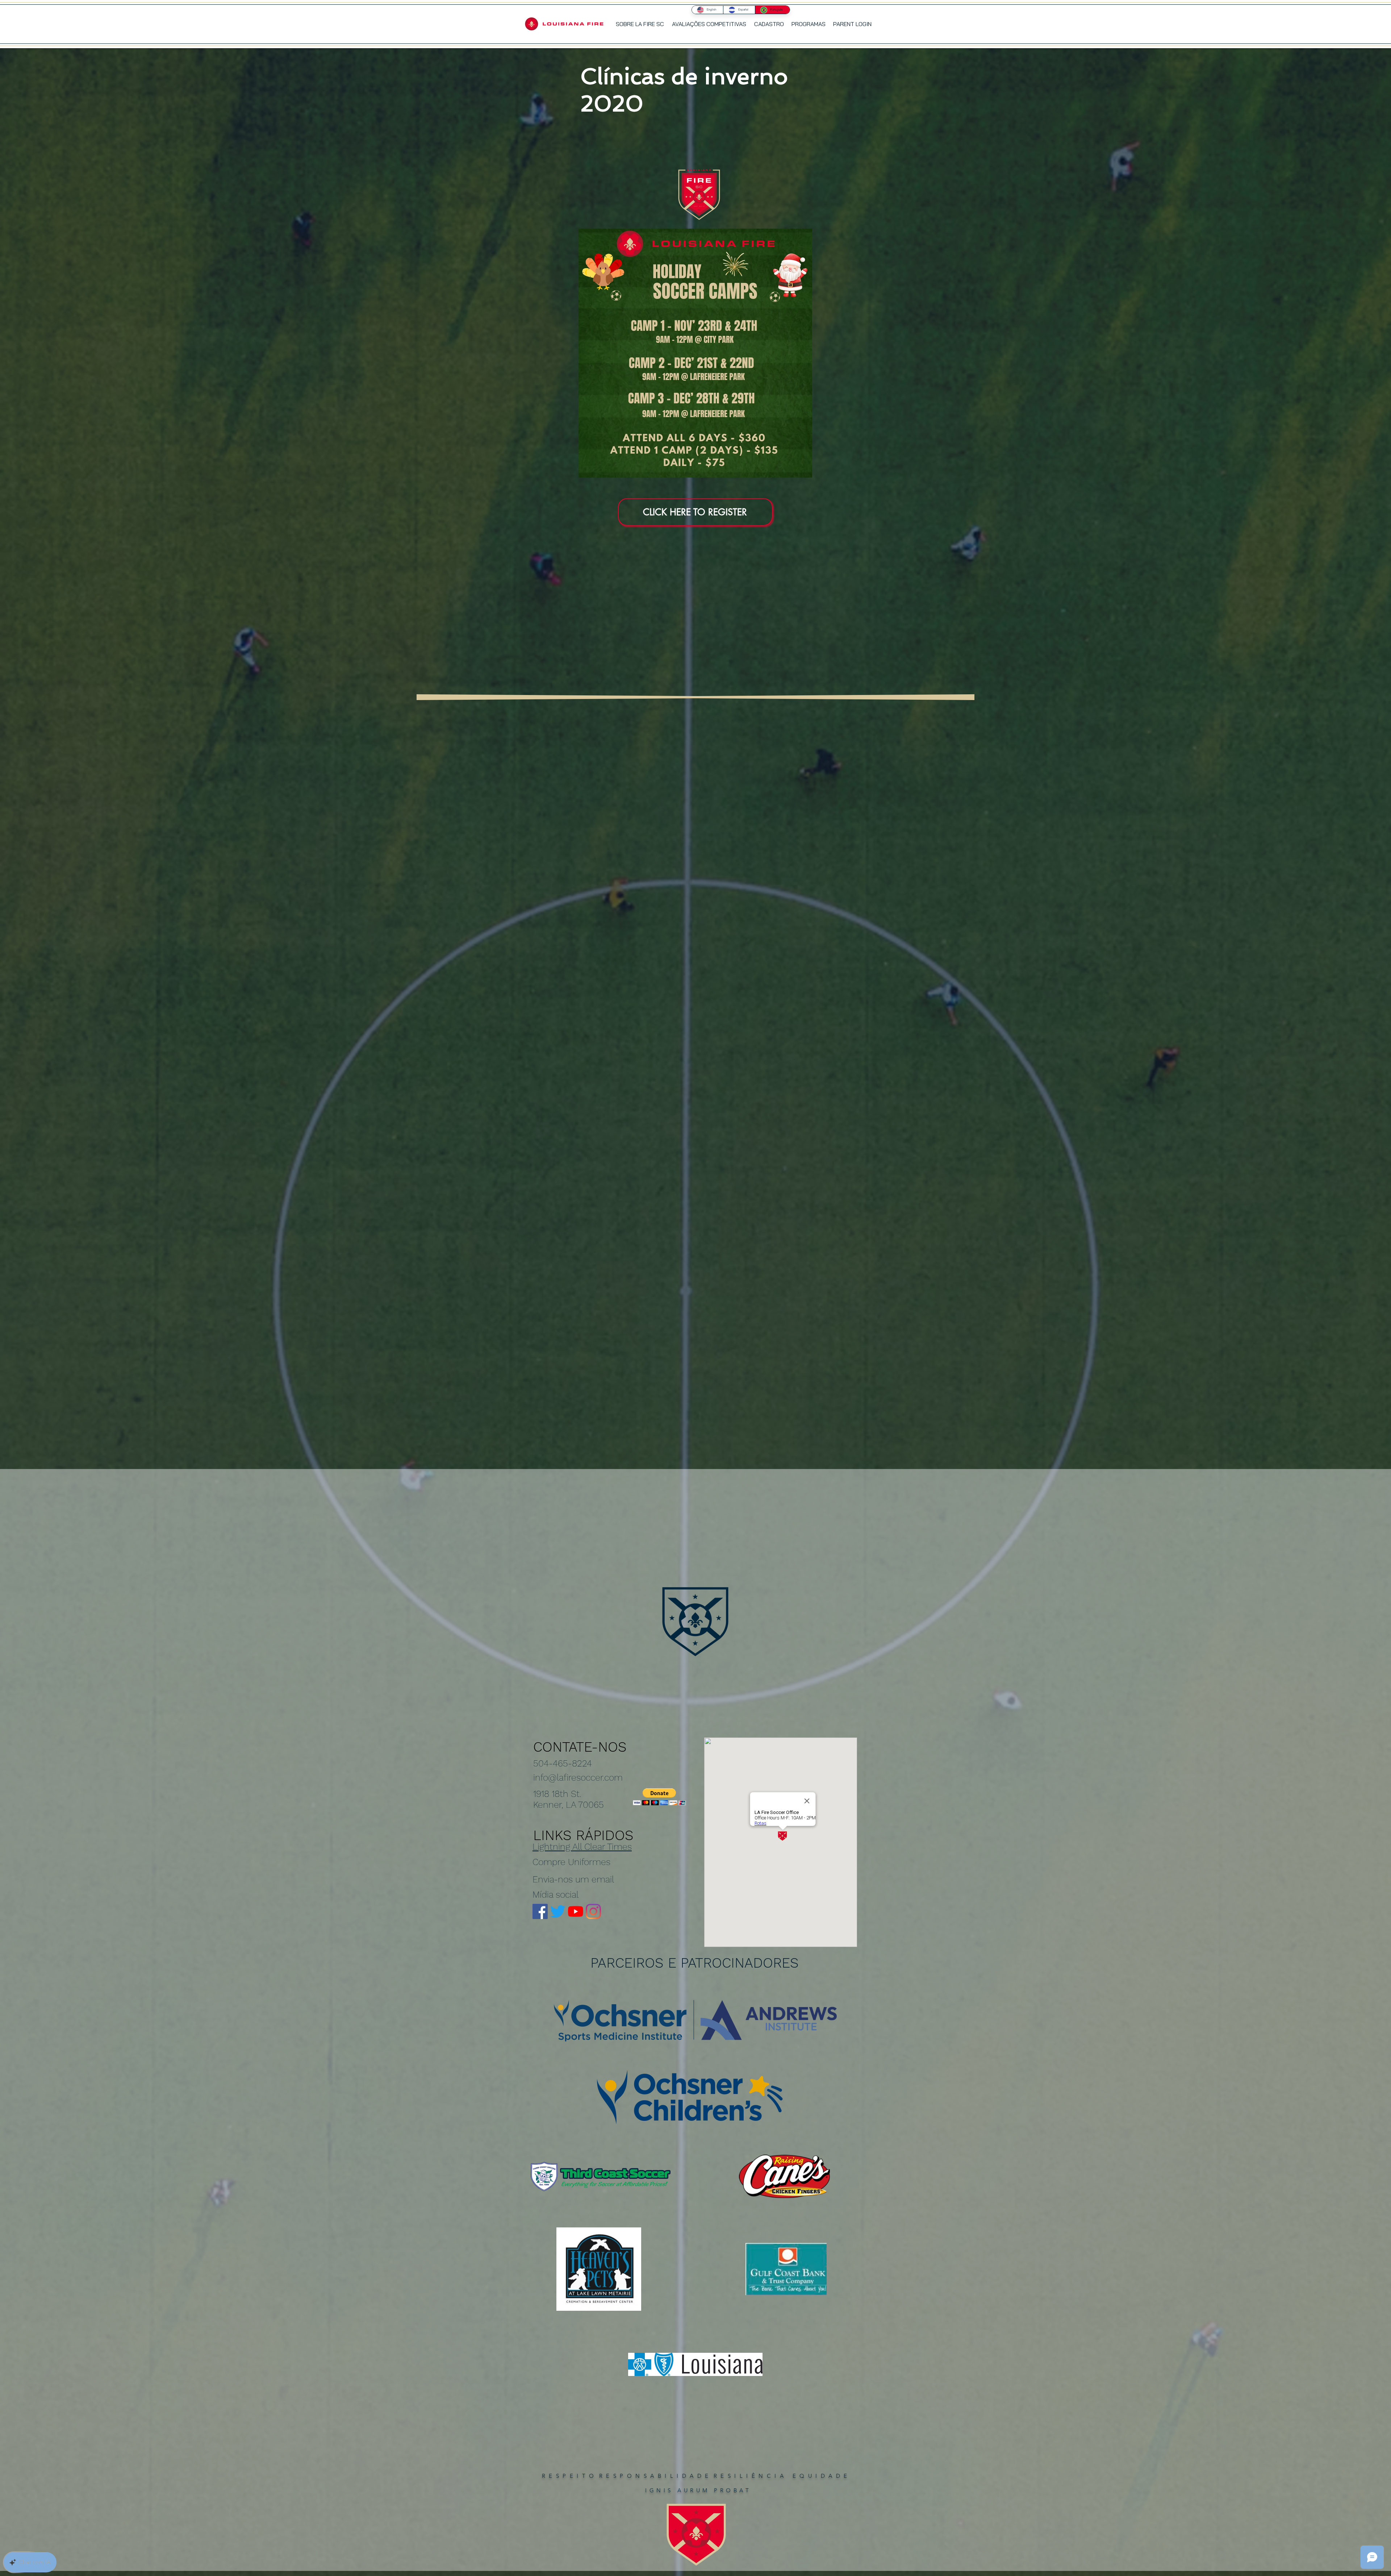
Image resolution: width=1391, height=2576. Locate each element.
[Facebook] (540, 1911)
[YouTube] (576, 1911)
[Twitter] (558, 1911)
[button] (808, 24)
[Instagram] (593, 1911)
